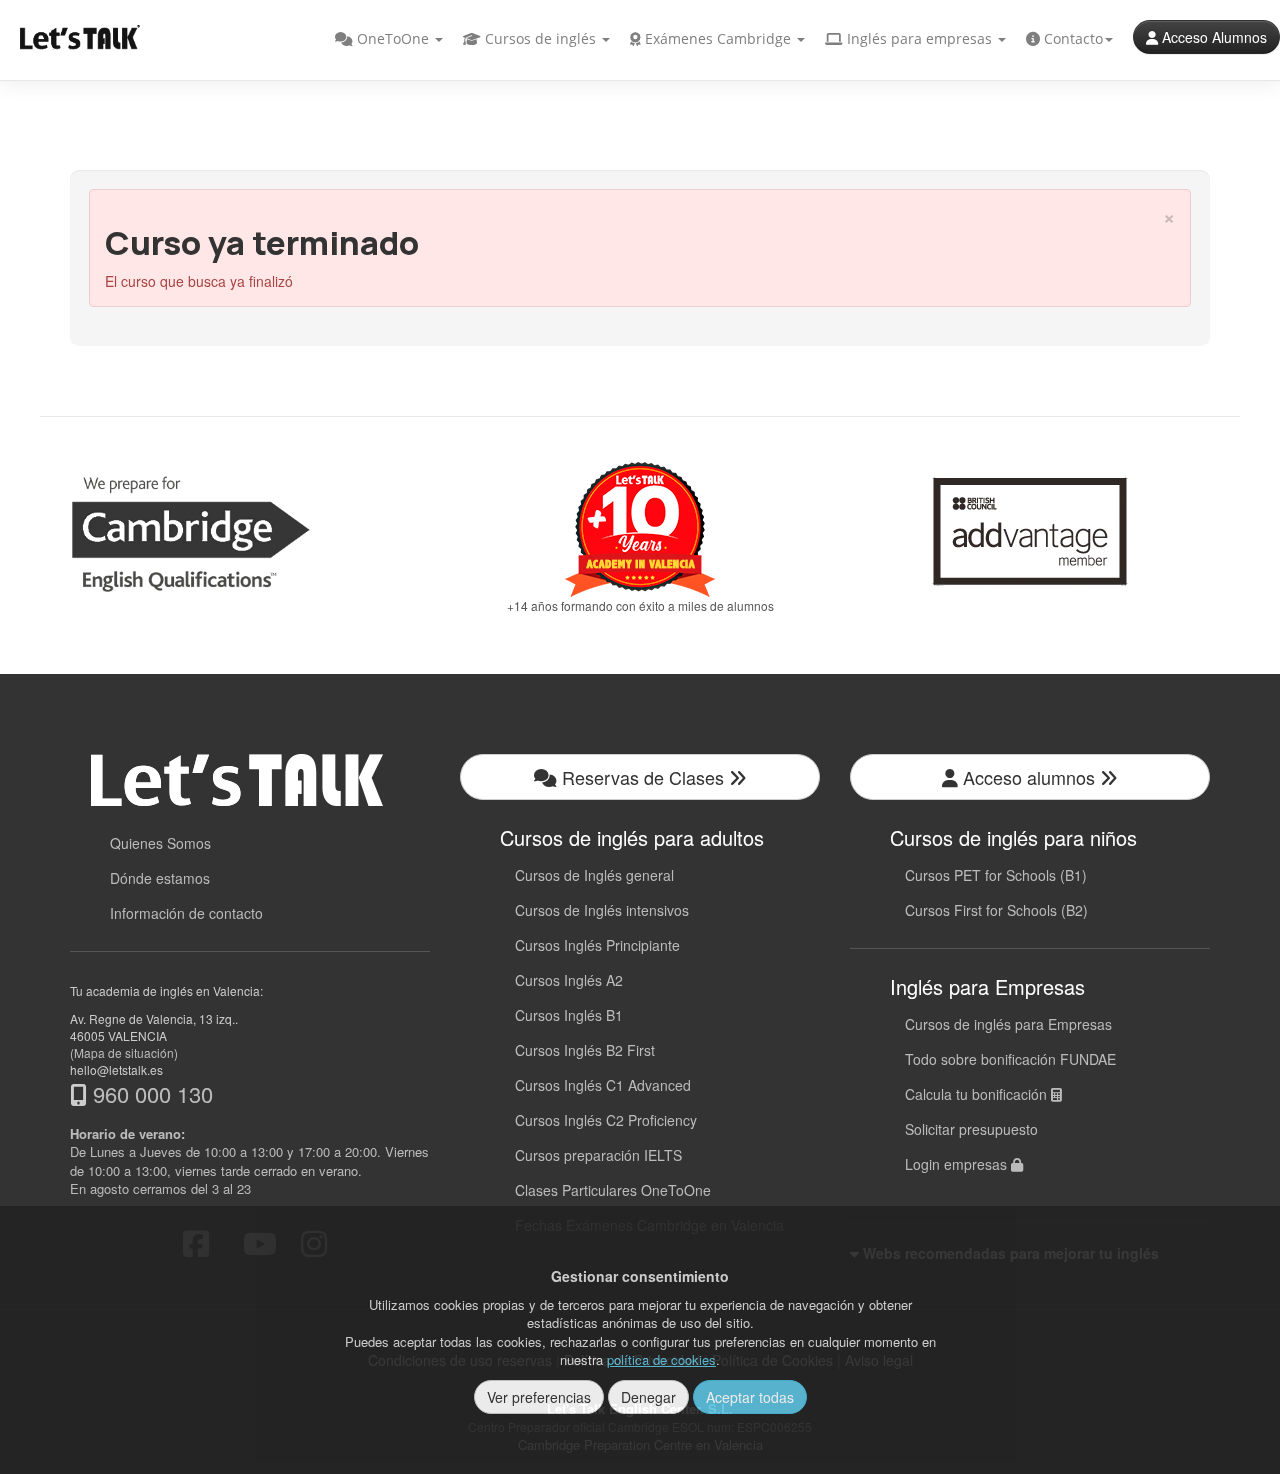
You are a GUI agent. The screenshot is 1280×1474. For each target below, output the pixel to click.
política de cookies (661, 1359)
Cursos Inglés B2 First (585, 1050)
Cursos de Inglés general (594, 875)
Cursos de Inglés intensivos (602, 910)
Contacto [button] (1071, 38)
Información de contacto (186, 913)
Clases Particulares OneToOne (613, 1190)
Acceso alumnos (1029, 777)
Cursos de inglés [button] (540, 38)
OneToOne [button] (393, 38)
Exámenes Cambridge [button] (718, 38)
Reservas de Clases (643, 777)
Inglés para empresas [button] (919, 38)
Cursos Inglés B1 (569, 1015)
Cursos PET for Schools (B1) (996, 875)
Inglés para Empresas (987, 986)
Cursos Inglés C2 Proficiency (606, 1120)
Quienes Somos (160, 843)
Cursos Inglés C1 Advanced (603, 1085)
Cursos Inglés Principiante (597, 945)
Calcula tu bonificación (978, 1094)
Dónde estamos (160, 878)
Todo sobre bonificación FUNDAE (1010, 1059)
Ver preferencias (539, 1397)
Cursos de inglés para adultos (632, 837)
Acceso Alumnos (1212, 37)
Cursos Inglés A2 (569, 980)
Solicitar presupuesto (971, 1129)
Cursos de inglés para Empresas (1008, 1024)
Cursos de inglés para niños (1013, 837)
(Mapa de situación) (124, 1052)
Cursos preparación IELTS (598, 1155)
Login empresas (958, 1164)
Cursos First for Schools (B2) (996, 910)
